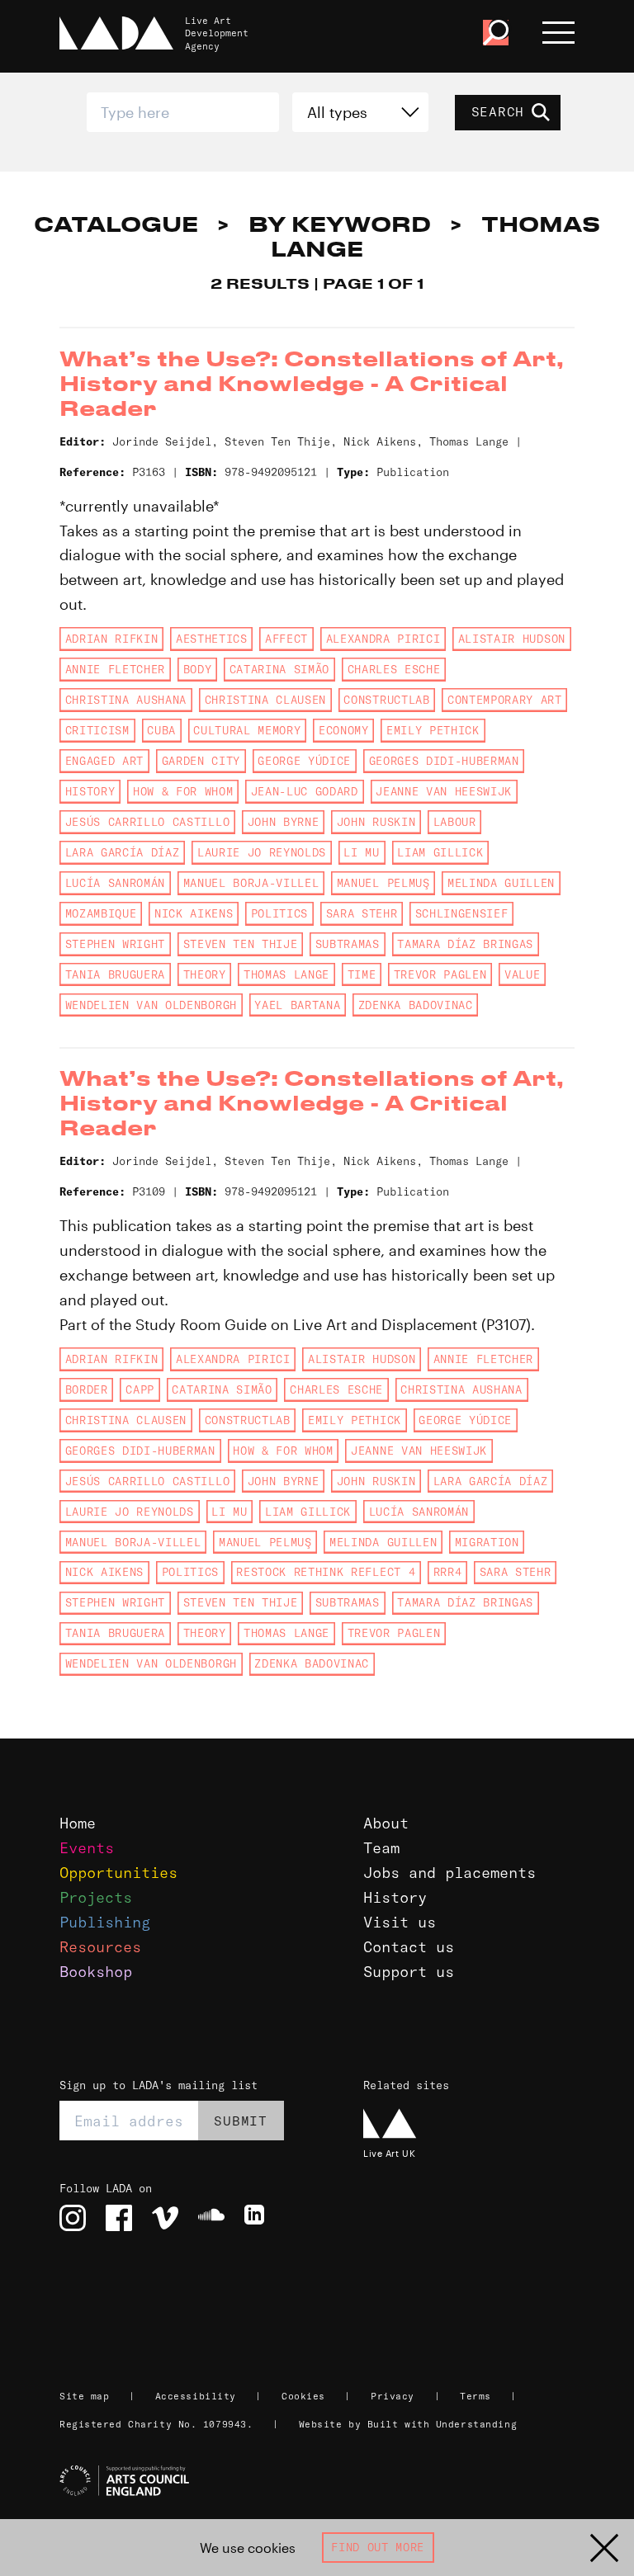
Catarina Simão (279, 669)
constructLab (386, 700)
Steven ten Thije (241, 944)
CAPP (140, 1389)
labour (455, 822)
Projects (96, 1897)
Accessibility (196, 2396)
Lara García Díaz (123, 852)
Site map (84, 2396)
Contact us (409, 1947)
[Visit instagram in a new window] (73, 2218)
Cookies (303, 2396)
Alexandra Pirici (383, 639)
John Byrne (284, 822)
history (90, 791)
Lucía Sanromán (115, 883)
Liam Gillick (440, 852)
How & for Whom (183, 791)
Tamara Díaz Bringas (465, 944)
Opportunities (118, 1873)
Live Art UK (389, 2153)
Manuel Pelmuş (383, 883)
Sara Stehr (362, 913)
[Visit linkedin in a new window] (258, 2218)
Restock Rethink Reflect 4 (326, 1572)
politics (279, 913)
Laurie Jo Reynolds (262, 852)
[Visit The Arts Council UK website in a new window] (324, 2481)
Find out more (378, 2547)
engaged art (104, 761)
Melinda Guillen (501, 883)
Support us (409, 1972)
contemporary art (505, 700)
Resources (100, 1947)
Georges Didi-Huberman (444, 761)
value (522, 974)
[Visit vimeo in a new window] (165, 2218)
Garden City (201, 761)
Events (87, 1848)
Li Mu (361, 852)
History (395, 1897)
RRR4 (448, 1572)
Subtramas (348, 944)
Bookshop (96, 1972)
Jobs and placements (449, 1873)
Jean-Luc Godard (305, 791)
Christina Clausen (265, 700)
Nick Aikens (194, 913)
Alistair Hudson (512, 639)
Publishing (105, 1922)
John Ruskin (376, 822)
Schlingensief (462, 913)
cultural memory (247, 730)
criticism (97, 730)
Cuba (161, 730)
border (87, 1389)
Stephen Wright (115, 944)
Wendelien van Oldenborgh (151, 1005)
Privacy (393, 2396)
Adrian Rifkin (112, 639)
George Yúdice (304, 761)
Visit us (400, 1922)
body (198, 669)
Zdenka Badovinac (416, 1005)
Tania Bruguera (115, 974)
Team (381, 1848)
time (362, 974)
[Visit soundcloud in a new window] (211, 2218)
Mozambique (101, 913)
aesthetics (212, 639)
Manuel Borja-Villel (251, 883)
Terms (475, 2396)
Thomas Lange (286, 974)
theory (205, 974)
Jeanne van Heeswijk (444, 791)
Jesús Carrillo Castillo (147, 822)
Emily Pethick (433, 730)
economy (344, 730)
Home (78, 1823)
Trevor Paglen (440, 974)
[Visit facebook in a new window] (119, 2218)
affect (286, 639)
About (386, 1823)
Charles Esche (394, 669)
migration (487, 1542)
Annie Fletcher (115, 669)
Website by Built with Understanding (408, 2424)
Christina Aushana (126, 700)
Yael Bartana (297, 1005)
